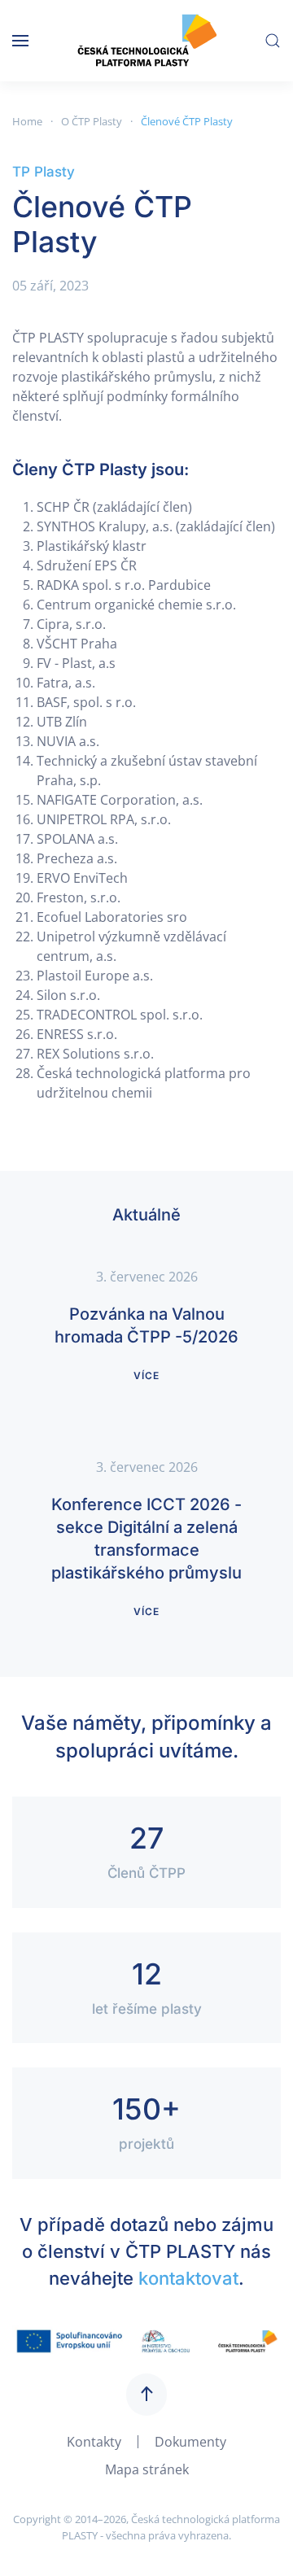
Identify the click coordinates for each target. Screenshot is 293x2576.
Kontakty (94, 2442)
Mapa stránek (147, 2469)
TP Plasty (44, 172)
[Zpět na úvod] (147, 41)
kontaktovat (188, 2278)
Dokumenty (190, 2442)
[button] (20, 41)
